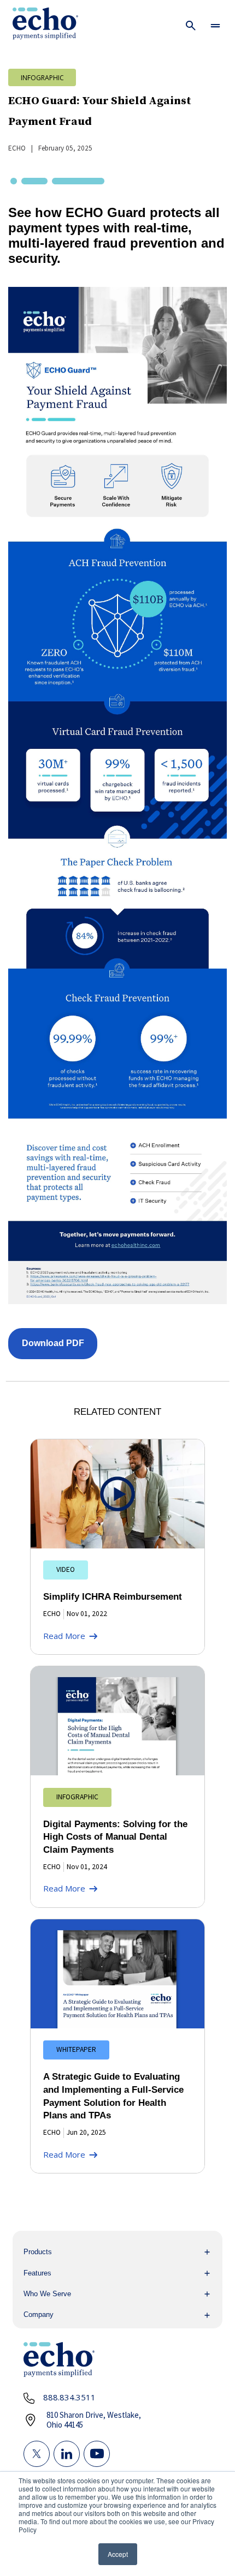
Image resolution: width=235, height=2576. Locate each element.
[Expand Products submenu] (117, 2252)
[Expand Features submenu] (117, 2273)
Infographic (42, 77)
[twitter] (37, 2454)
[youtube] (97, 2454)
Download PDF (53, 1343)
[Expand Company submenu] (117, 2315)
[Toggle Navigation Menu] (216, 25)
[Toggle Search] (191, 25)
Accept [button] (118, 2554)
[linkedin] (67, 2454)
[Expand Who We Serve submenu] (117, 2294)
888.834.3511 (69, 2397)
